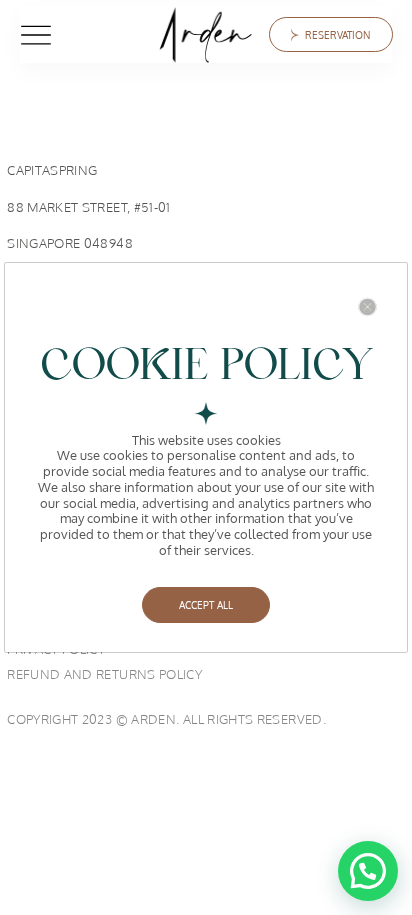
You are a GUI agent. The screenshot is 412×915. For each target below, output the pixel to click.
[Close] (367, 306)
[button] (368, 871)
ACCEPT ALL (206, 605)
